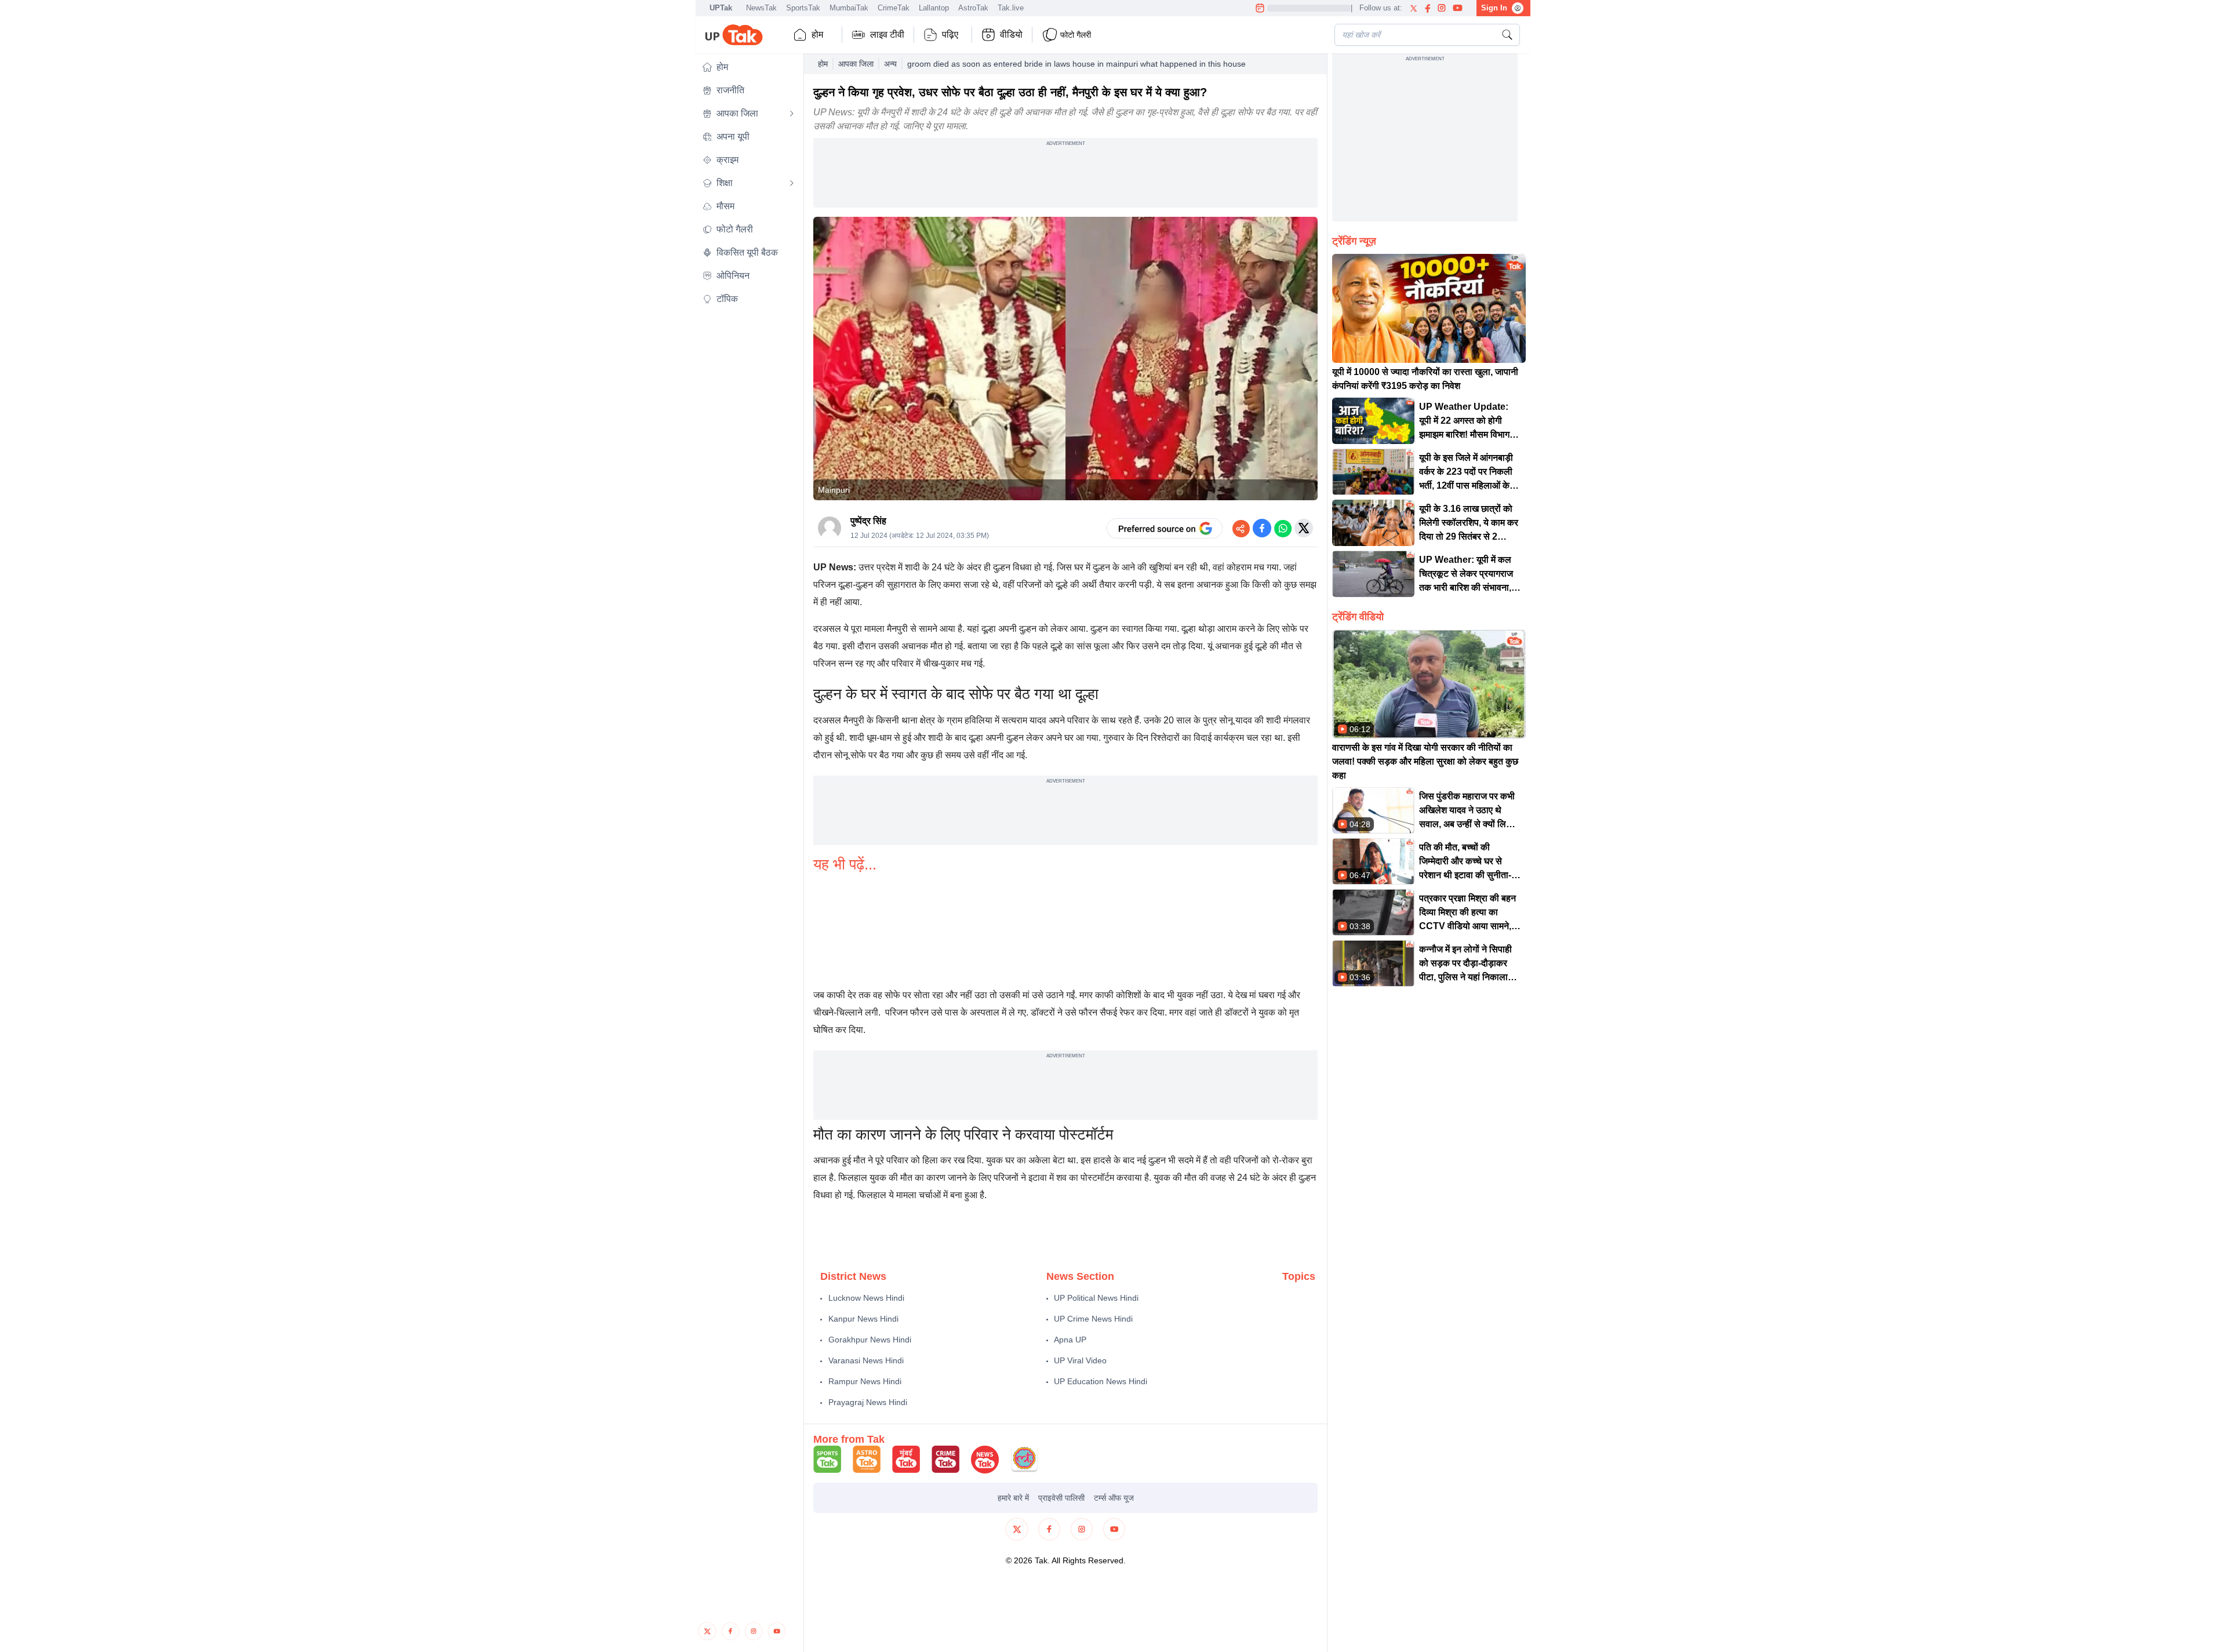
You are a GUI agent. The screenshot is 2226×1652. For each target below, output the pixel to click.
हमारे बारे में (1013, 1498)
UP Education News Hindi (1101, 1381)
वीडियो (1011, 34)
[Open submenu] (792, 114)
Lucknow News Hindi (866, 1298)
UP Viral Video (1080, 1360)
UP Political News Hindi (1096, 1298)
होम (817, 34)
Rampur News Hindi (865, 1381)
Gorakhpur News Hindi (870, 1340)
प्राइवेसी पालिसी (1061, 1498)
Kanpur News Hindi (863, 1319)
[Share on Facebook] (1262, 528)
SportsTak (803, 8)
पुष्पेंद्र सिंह (868, 521)
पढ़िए (950, 34)
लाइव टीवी (887, 34)
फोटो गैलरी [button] (1076, 35)
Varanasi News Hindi (866, 1360)
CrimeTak (894, 8)
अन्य (890, 64)
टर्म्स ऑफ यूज (1114, 1498)
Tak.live (1011, 8)
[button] (748, 67)
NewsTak (761, 8)
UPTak (721, 8)
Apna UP (1070, 1340)
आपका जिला (856, 64)
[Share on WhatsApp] (1283, 528)
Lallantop (934, 8)
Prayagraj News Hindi (868, 1402)
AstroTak (973, 8)
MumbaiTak (849, 8)
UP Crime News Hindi (1093, 1319)
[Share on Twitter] (1304, 528)
